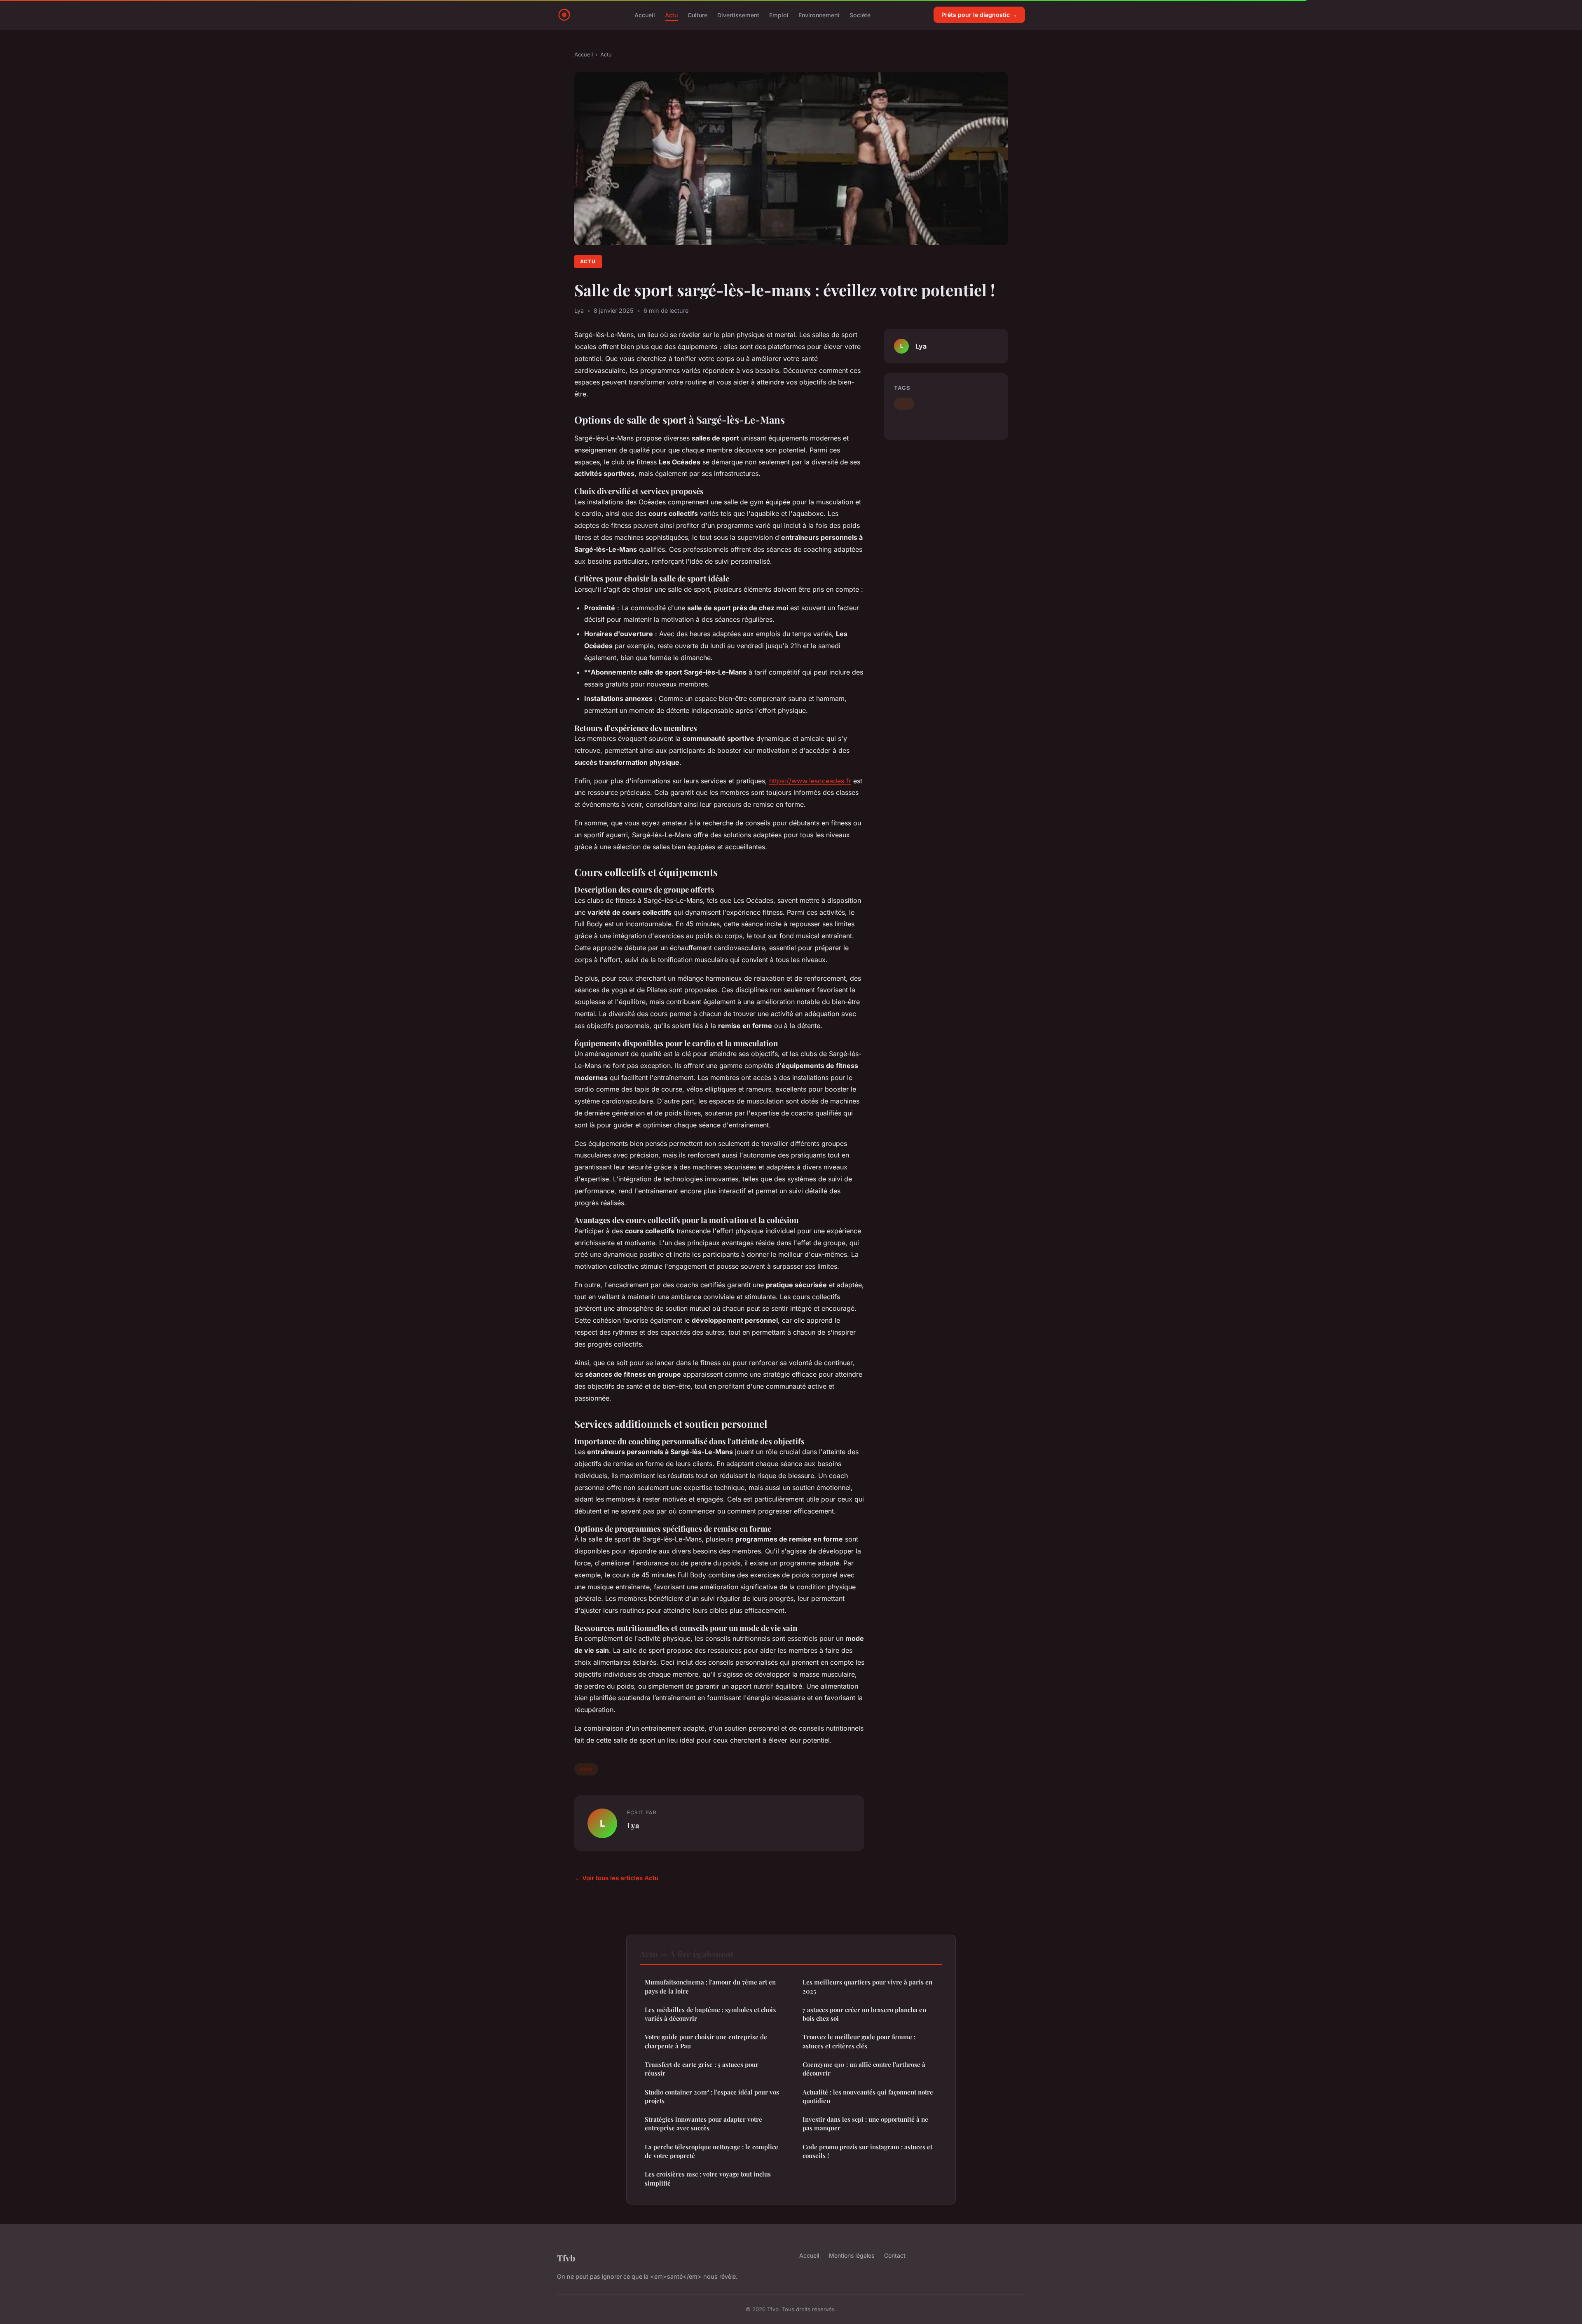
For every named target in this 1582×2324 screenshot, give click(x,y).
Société (860, 15)
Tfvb (566, 2258)
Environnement (819, 15)
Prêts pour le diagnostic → (979, 15)
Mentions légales (852, 2255)
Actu (671, 15)
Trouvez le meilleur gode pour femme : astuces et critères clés (859, 2041)
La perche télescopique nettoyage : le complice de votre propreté (711, 2151)
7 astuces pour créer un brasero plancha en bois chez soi (864, 2014)
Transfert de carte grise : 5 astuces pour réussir (702, 2069)
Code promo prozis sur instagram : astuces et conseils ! (867, 2151)
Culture (697, 15)
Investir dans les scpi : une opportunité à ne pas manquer (865, 2124)
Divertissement (738, 15)
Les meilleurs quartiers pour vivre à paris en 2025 (867, 1986)
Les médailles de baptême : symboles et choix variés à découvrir (710, 2014)
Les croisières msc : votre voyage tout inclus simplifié (708, 2178)
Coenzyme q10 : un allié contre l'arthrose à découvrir (864, 2069)
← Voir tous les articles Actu (616, 1878)
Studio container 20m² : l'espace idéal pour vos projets (712, 2096)
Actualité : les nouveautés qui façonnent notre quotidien (868, 2096)
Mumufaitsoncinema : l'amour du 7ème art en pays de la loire (710, 1986)
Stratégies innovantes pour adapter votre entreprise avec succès (703, 2124)
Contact (895, 2255)
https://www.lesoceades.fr (810, 781)
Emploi (779, 15)
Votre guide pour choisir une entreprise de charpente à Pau (706, 2041)
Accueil (645, 15)
